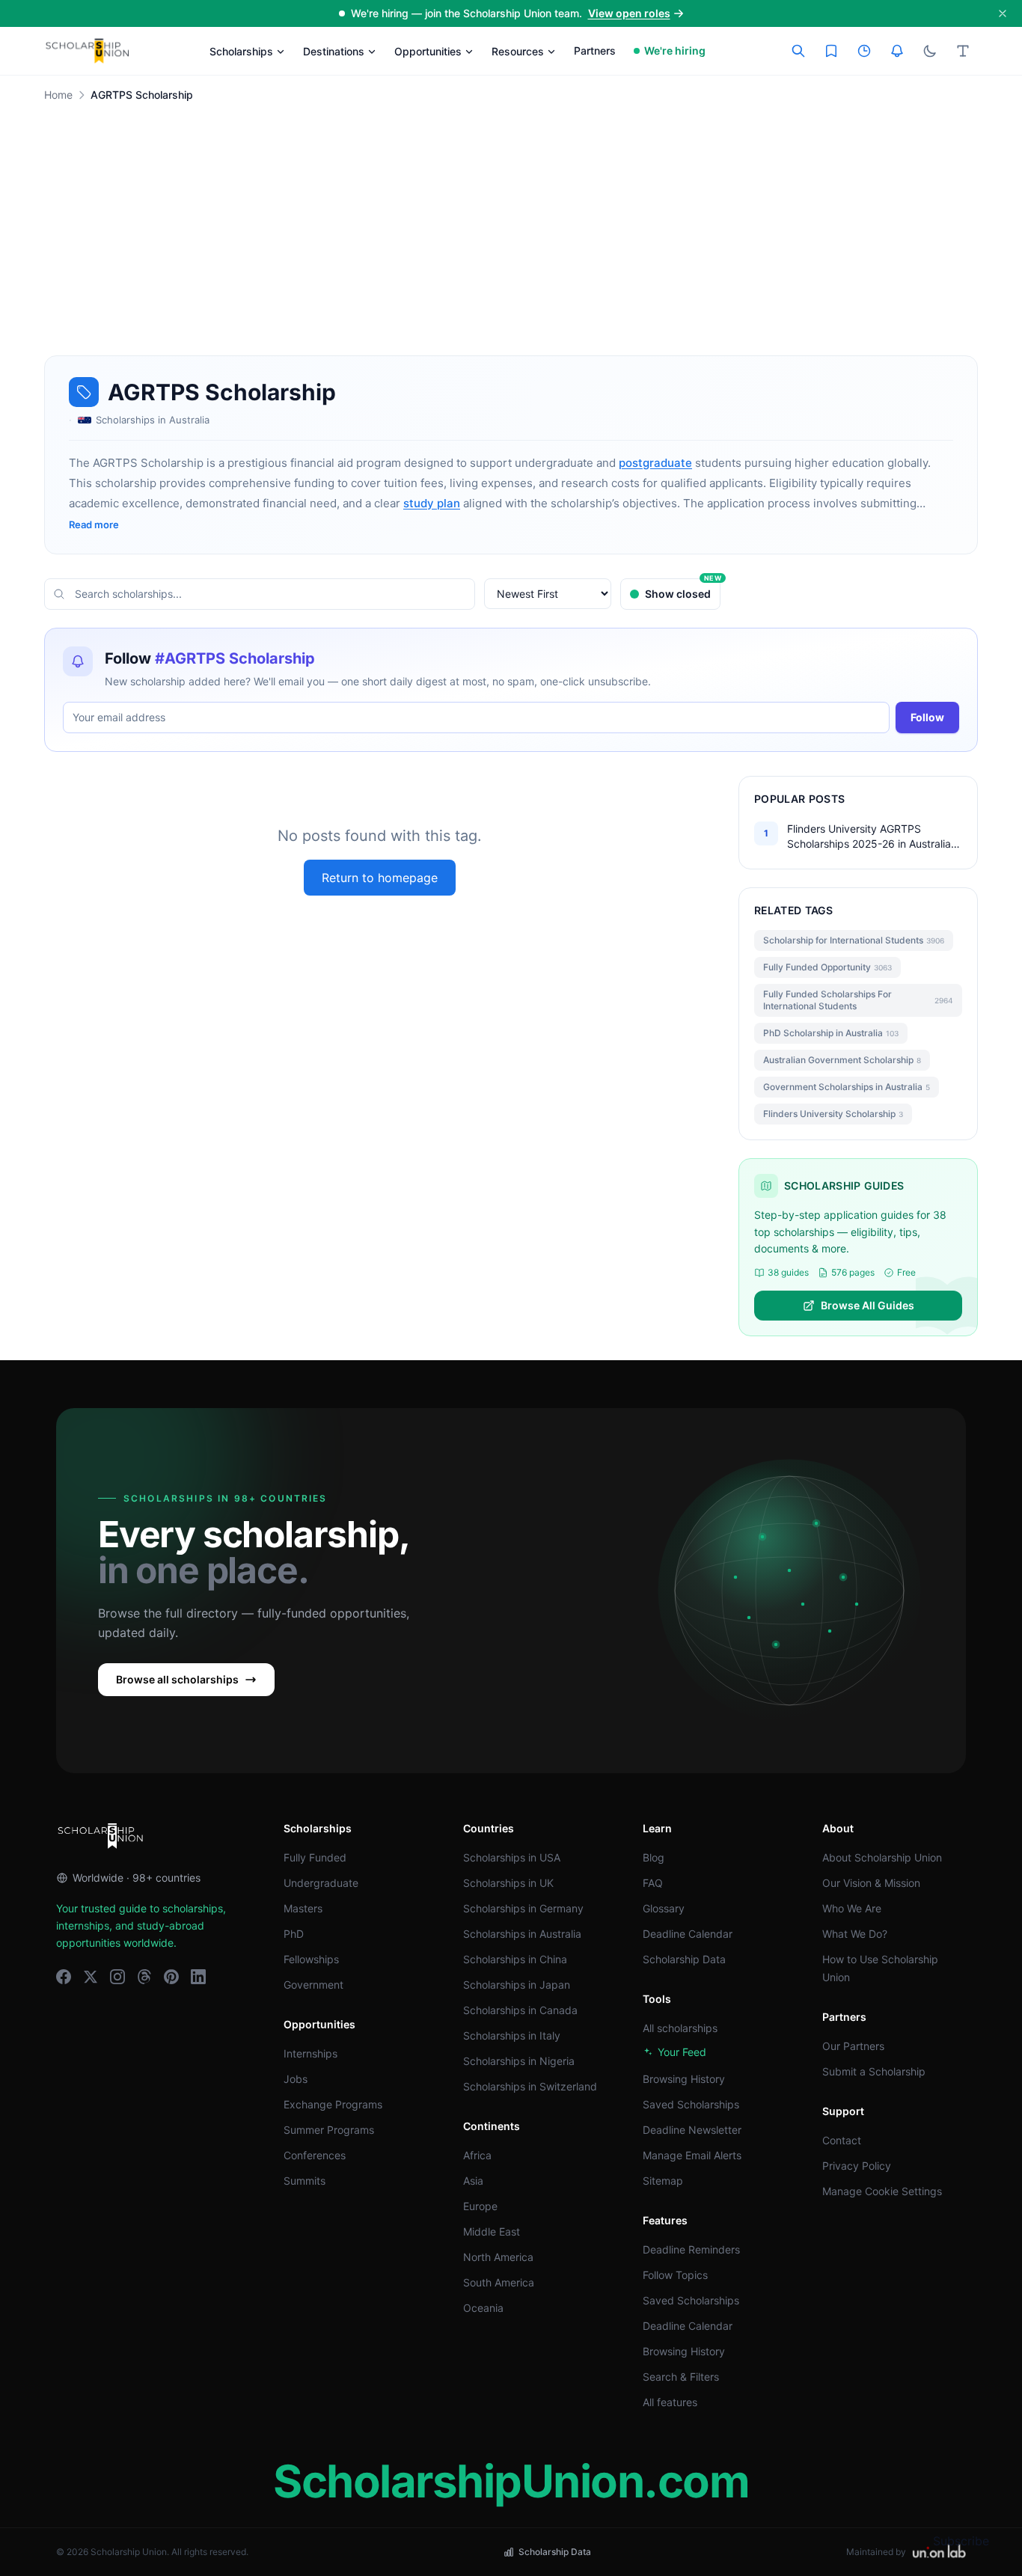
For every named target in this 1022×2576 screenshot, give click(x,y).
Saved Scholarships (691, 2104)
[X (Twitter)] (91, 1977)
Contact (842, 2140)
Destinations (334, 51)
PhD (294, 1934)
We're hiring (675, 51)
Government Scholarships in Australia (847, 1087)
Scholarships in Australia (522, 1934)
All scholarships (680, 2028)
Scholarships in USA (512, 1857)
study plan (432, 503)
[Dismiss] (1003, 13)
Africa (477, 2155)
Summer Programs (329, 2130)
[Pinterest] (171, 1977)
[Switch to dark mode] (930, 51)
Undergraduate (321, 1883)
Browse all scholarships (177, 1679)
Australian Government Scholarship (842, 1060)
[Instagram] (117, 1977)
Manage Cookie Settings (882, 2191)
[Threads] (144, 1977)
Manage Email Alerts (692, 2155)
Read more (94, 524)
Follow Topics (675, 2275)
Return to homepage (380, 878)
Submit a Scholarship (874, 2071)
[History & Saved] (897, 51)
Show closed (683, 589)
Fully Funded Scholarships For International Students (858, 1000)
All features (670, 2402)
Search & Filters (681, 2377)
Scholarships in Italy (512, 2035)
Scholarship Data (684, 1959)
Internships (310, 2053)
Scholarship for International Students (854, 940)
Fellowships (311, 1959)
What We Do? (855, 1934)
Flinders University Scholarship (833, 1114)
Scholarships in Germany (523, 1908)
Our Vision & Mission (871, 1883)
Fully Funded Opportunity (827, 967)
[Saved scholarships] (831, 51)
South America (499, 2282)
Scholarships (241, 51)
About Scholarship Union (882, 1857)
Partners (595, 51)
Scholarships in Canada (520, 2010)
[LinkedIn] (198, 1977)
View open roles (629, 13)
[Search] (798, 51)
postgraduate (655, 463)
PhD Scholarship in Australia (831, 1033)
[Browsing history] (864, 51)
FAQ (653, 1883)
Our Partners (853, 2046)
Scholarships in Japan (517, 1985)
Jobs (296, 2079)
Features (665, 2220)
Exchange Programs (333, 2104)
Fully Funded (315, 1857)
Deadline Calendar (688, 1934)
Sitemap (663, 2181)
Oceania (483, 2308)
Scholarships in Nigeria (519, 2061)
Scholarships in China (515, 1959)
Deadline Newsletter (692, 2130)
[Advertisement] (511, 245)
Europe (480, 2206)
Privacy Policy (857, 2166)
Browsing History (684, 2079)
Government (313, 1985)
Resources (518, 51)
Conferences (315, 2155)
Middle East (492, 2231)
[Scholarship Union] (88, 51)
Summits (305, 2181)
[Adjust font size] (963, 51)
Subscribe (961, 2541)
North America (498, 2257)
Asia (473, 2181)
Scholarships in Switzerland (530, 2086)
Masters (303, 1908)
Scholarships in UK (508, 1883)
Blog (654, 1857)
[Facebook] (64, 1977)
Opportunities (428, 51)
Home (58, 95)
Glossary (664, 1908)
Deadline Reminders (691, 2249)
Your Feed (682, 2052)
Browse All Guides (868, 1305)
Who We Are (852, 1908)
